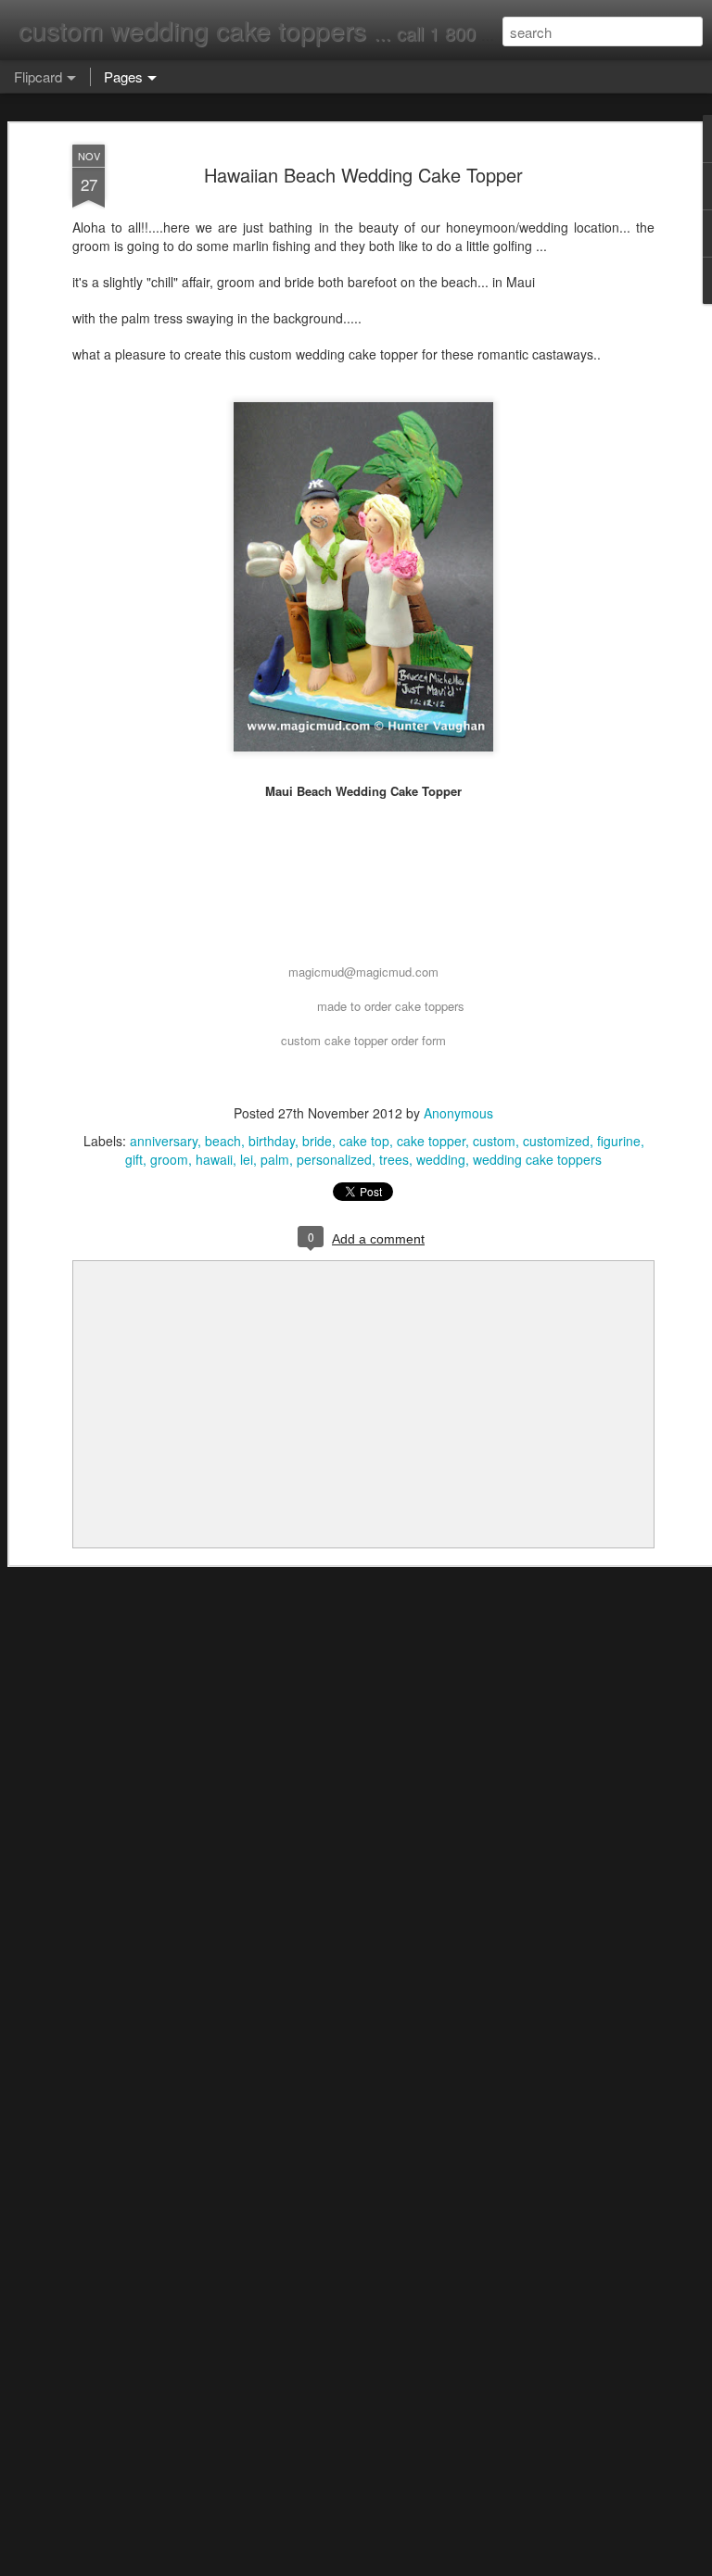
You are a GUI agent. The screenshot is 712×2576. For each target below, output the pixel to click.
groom (169, 1159)
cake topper (431, 1141)
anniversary (164, 1141)
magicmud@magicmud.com (363, 972)
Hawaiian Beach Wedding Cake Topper (363, 175)
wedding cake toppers (537, 1159)
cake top (364, 1141)
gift (134, 1159)
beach (223, 1141)
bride (317, 1141)
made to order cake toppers (391, 1006)
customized (556, 1141)
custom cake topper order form (363, 1040)
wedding (441, 1159)
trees (394, 1159)
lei (247, 1159)
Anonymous (458, 1113)
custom (494, 1141)
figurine (619, 1141)
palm (275, 1159)
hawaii (214, 1159)
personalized (334, 1159)
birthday (272, 1141)
